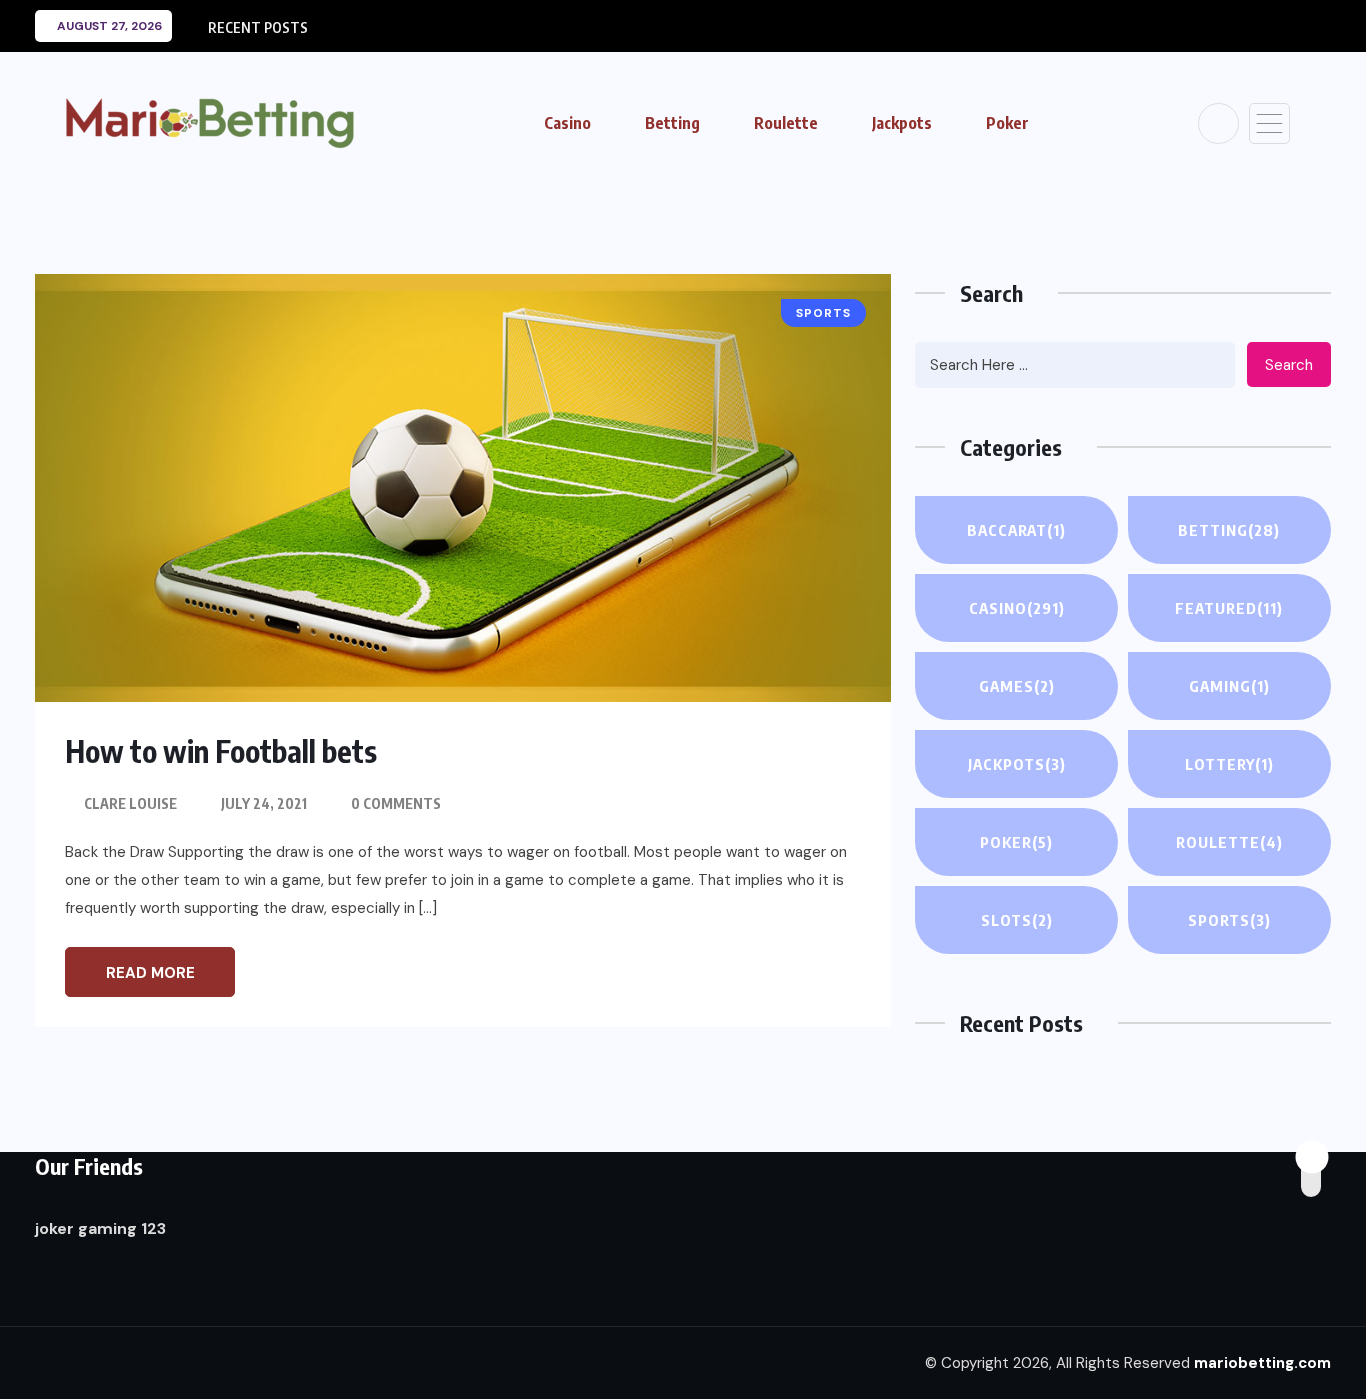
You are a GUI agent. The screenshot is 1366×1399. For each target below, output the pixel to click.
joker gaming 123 (100, 1228)
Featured (1229, 608)
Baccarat (1016, 530)
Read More (150, 973)
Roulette (786, 123)
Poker (1007, 123)
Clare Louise (130, 803)
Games (1017, 686)
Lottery (1229, 764)
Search (1289, 365)
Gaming (1229, 686)
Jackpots (902, 123)
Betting (672, 123)
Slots (1017, 920)
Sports (1229, 920)
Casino (567, 123)
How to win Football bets (221, 751)
